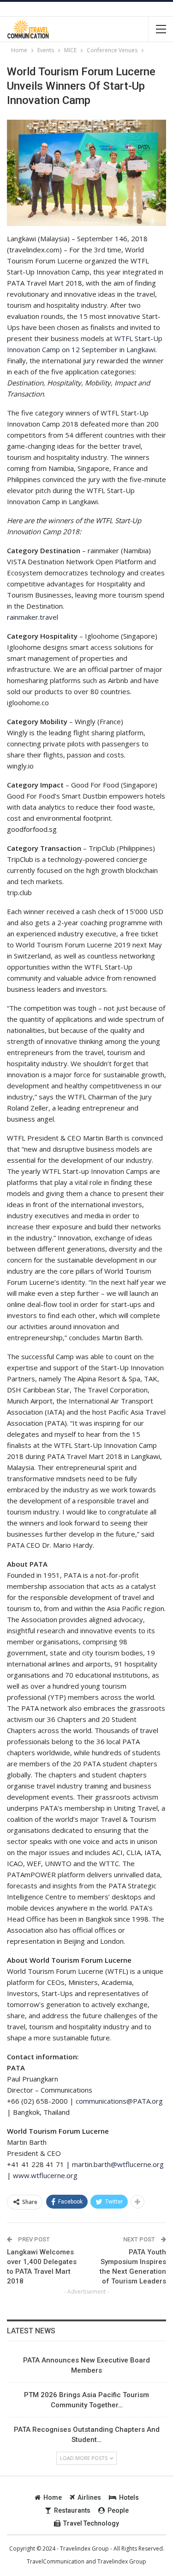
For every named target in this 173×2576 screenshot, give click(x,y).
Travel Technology (91, 2523)
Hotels (129, 2497)
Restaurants (72, 2510)
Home (53, 2497)
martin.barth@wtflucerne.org (118, 2164)
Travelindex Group (122, 2561)
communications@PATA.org (119, 2101)
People (118, 2510)
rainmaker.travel (33, 617)
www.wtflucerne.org (45, 2175)
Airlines (89, 2497)
